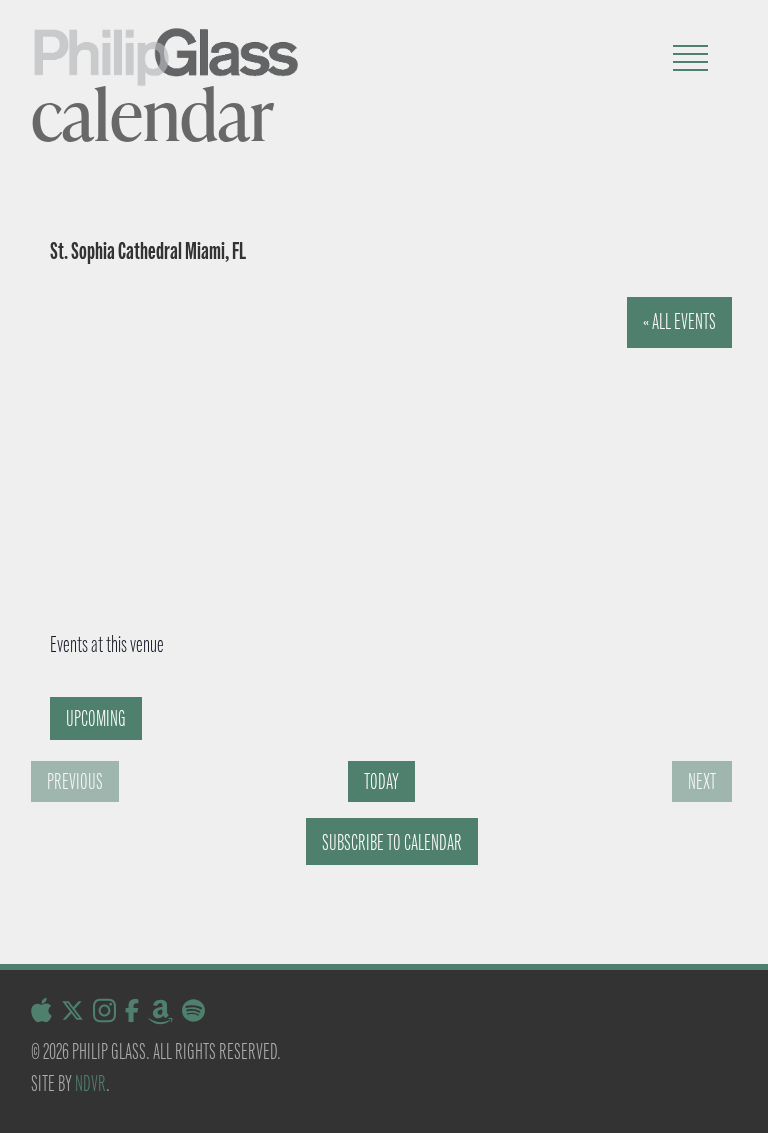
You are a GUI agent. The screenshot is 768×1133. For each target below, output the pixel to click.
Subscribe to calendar (392, 842)
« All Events (679, 321)
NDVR (90, 1083)
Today (381, 781)
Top (720, 1085)
